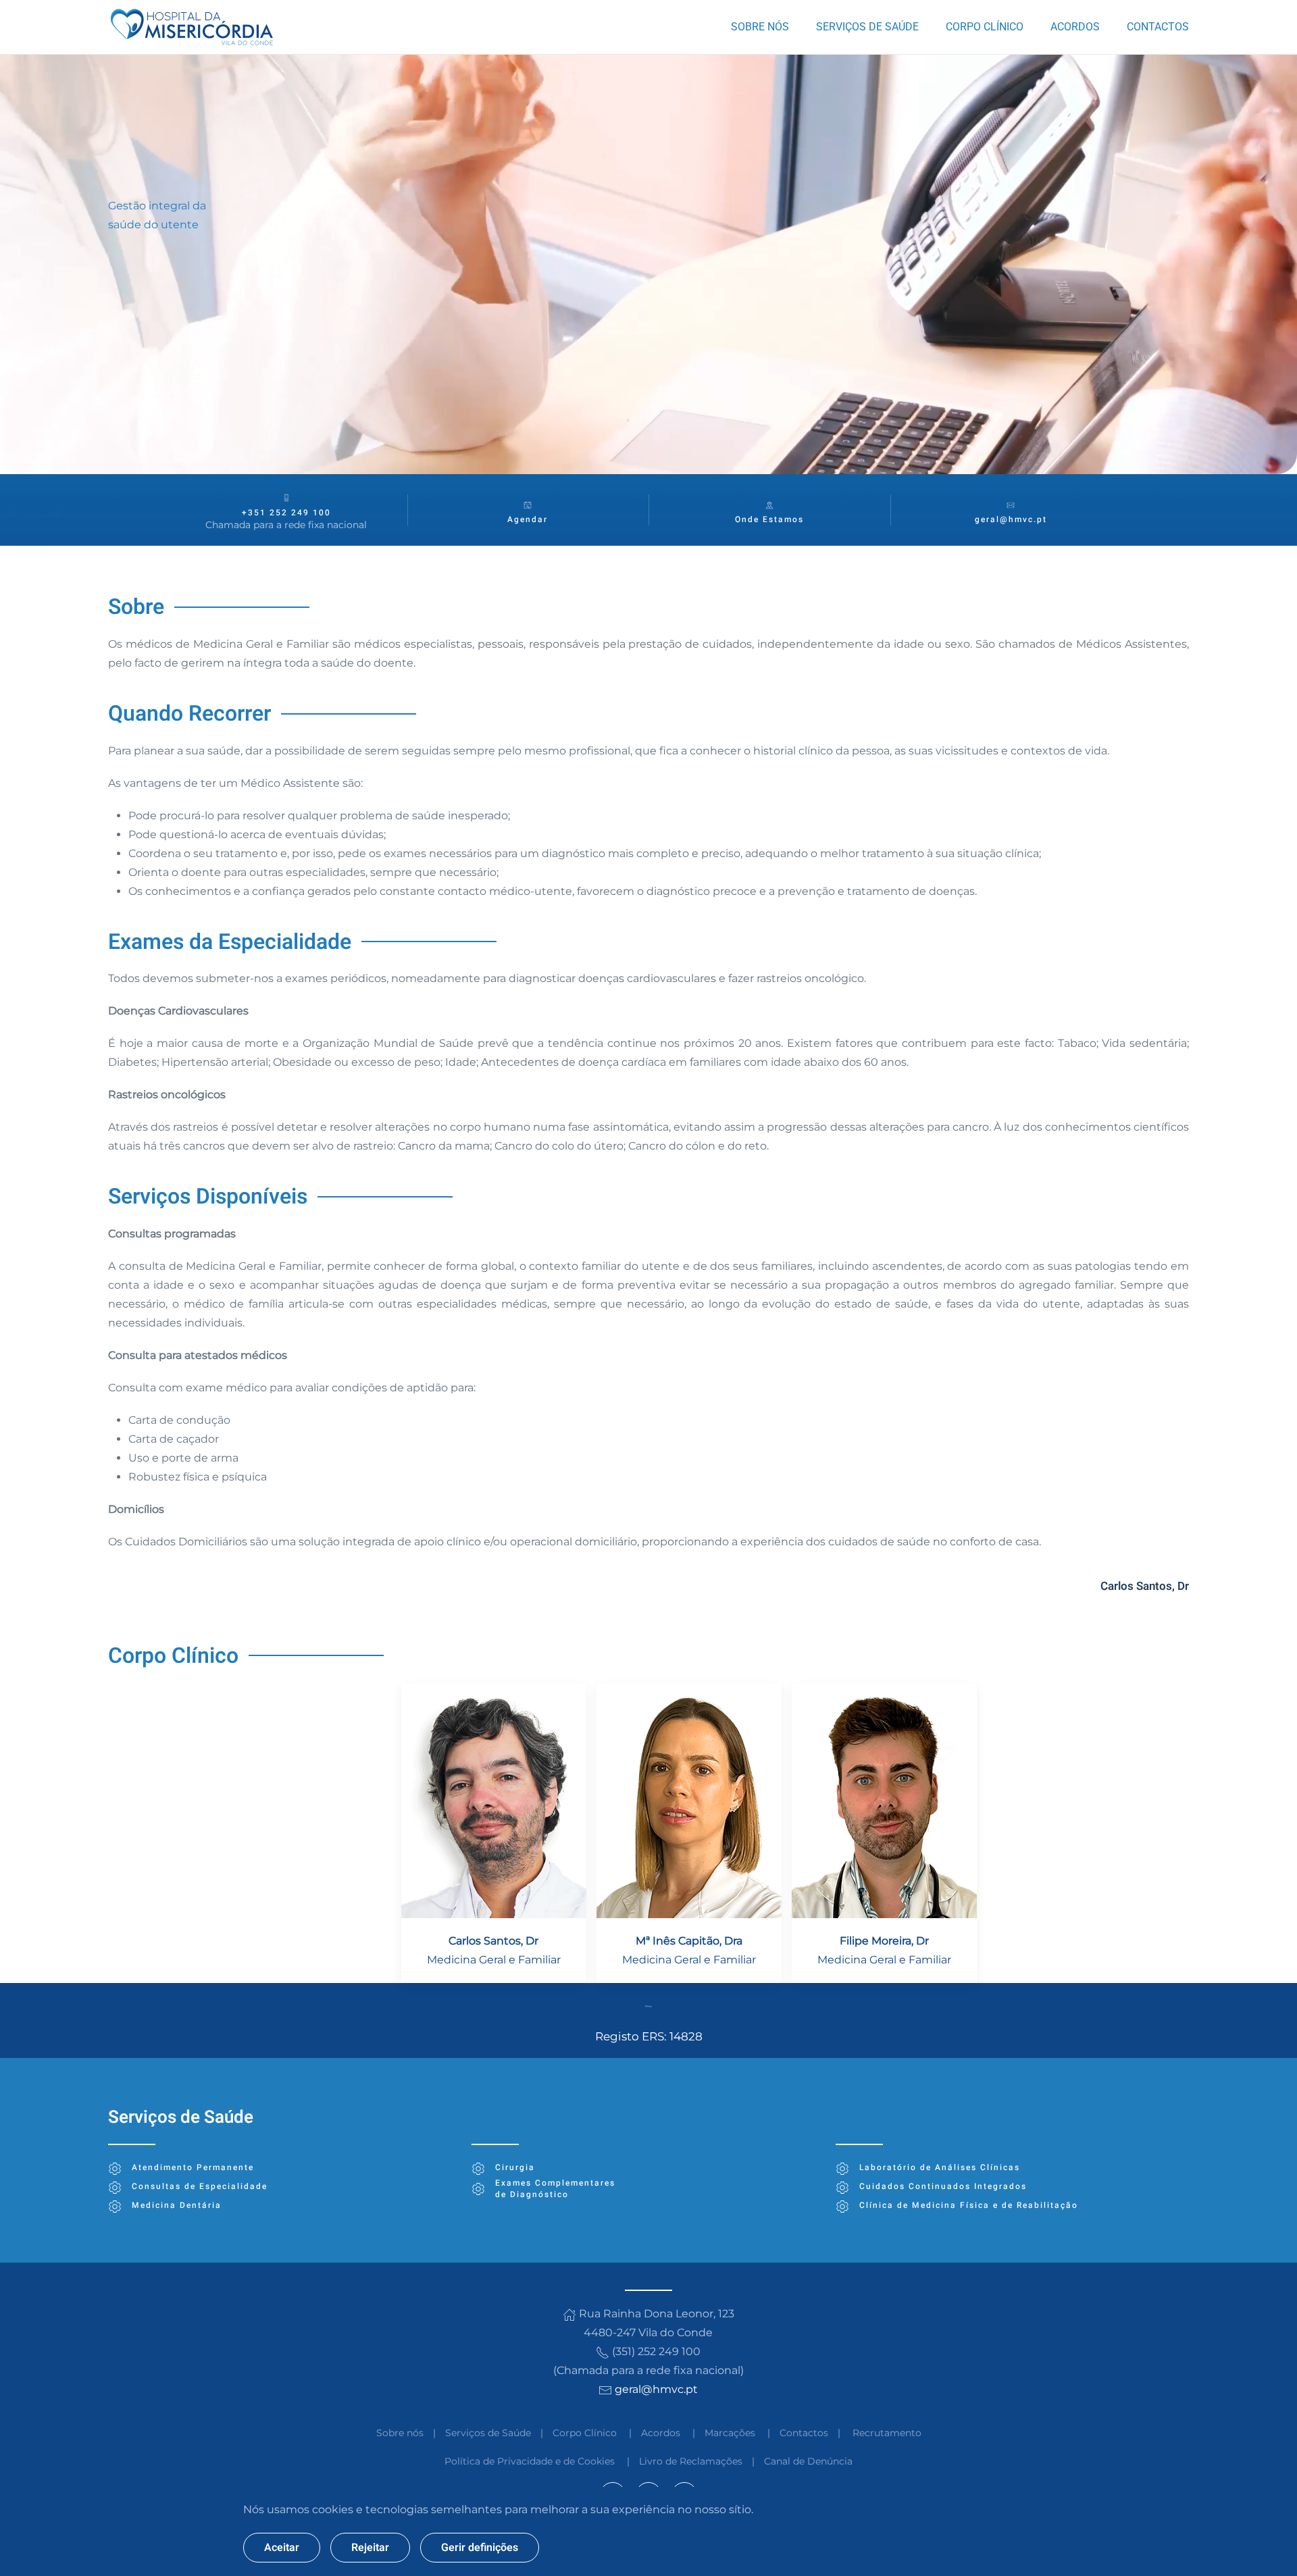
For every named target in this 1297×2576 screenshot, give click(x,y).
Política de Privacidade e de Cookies (530, 2461)
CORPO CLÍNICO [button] (985, 27)
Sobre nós (400, 2433)
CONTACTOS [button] (1158, 27)
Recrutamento (887, 2433)
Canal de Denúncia (808, 2461)
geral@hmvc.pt (1011, 519)
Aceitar (282, 2548)
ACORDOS (1075, 27)
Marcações (730, 2433)
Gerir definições (480, 2548)
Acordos (661, 2433)
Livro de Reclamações (691, 2461)
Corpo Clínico (585, 2433)
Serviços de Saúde (488, 2433)
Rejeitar (370, 2548)
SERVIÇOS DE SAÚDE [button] (867, 27)
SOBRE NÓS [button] (760, 27)
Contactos (804, 2433)
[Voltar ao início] (194, 27)
